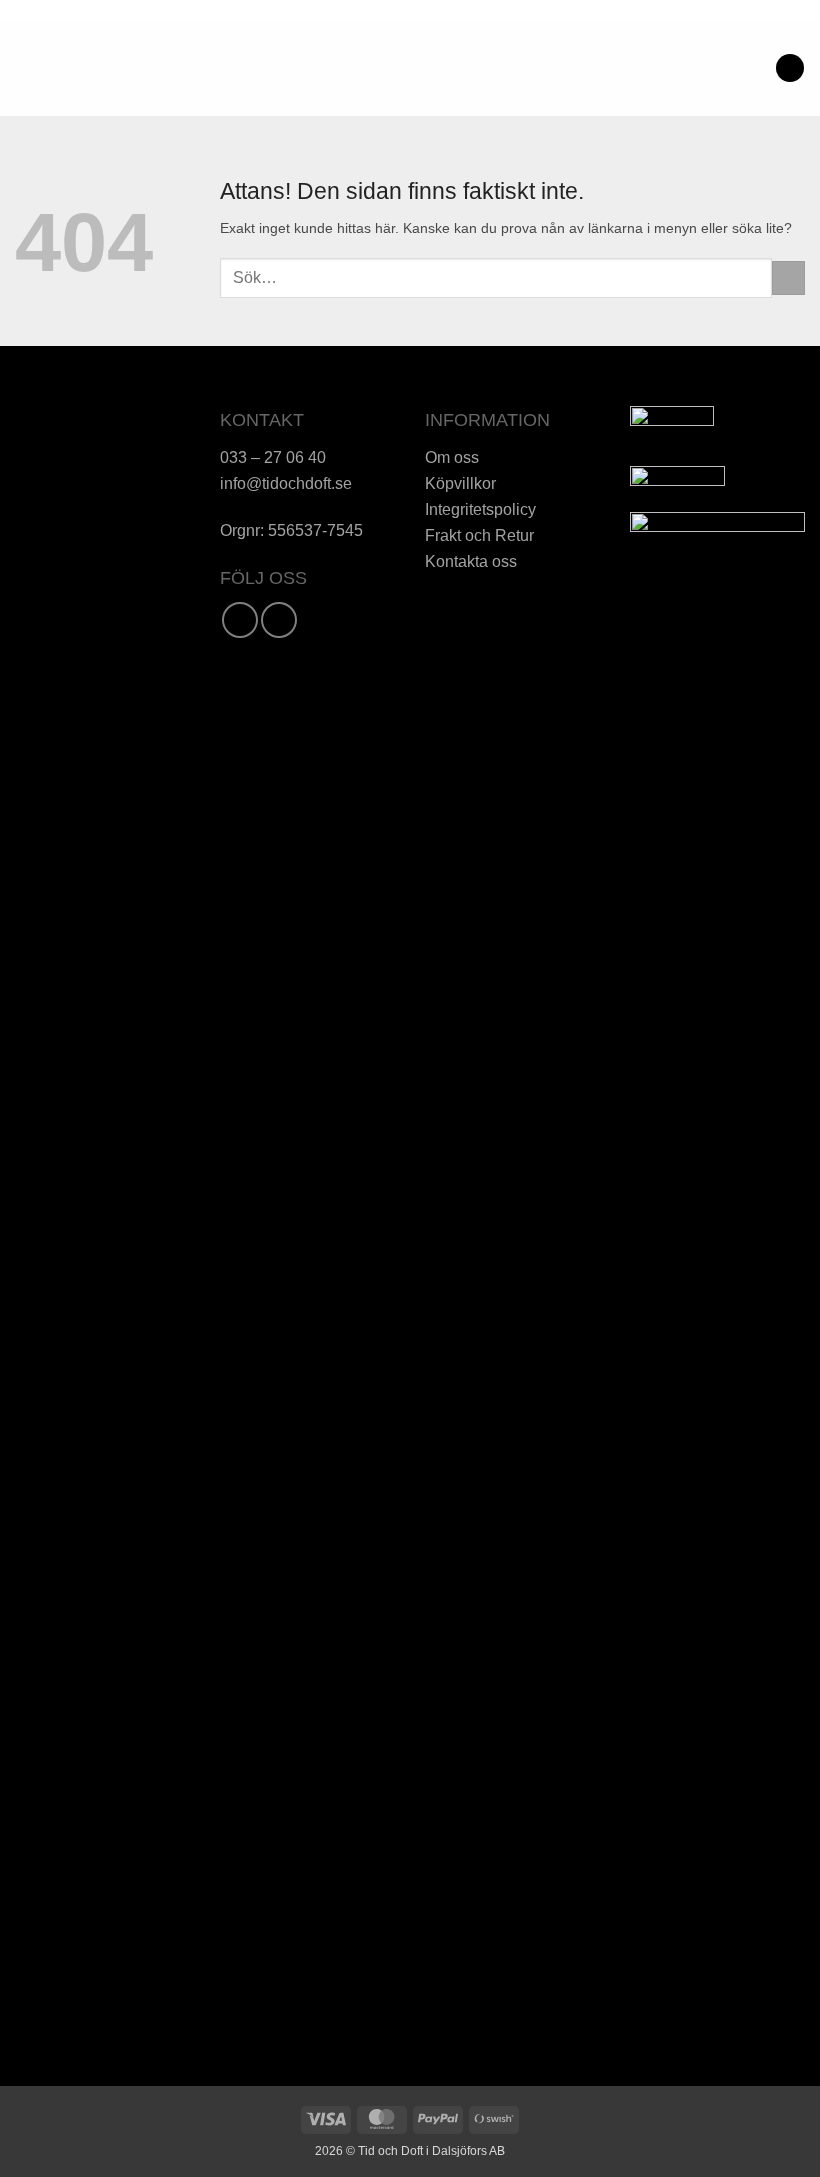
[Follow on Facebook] (240, 620)
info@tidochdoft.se (286, 483)
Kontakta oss (471, 561)
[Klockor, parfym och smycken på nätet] (335, 68)
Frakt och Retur (479, 535)
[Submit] (788, 278)
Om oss (452, 457)
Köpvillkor (460, 483)
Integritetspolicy (480, 509)
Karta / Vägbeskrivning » (102, 620)
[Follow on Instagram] (279, 620)
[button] (25, 67)
